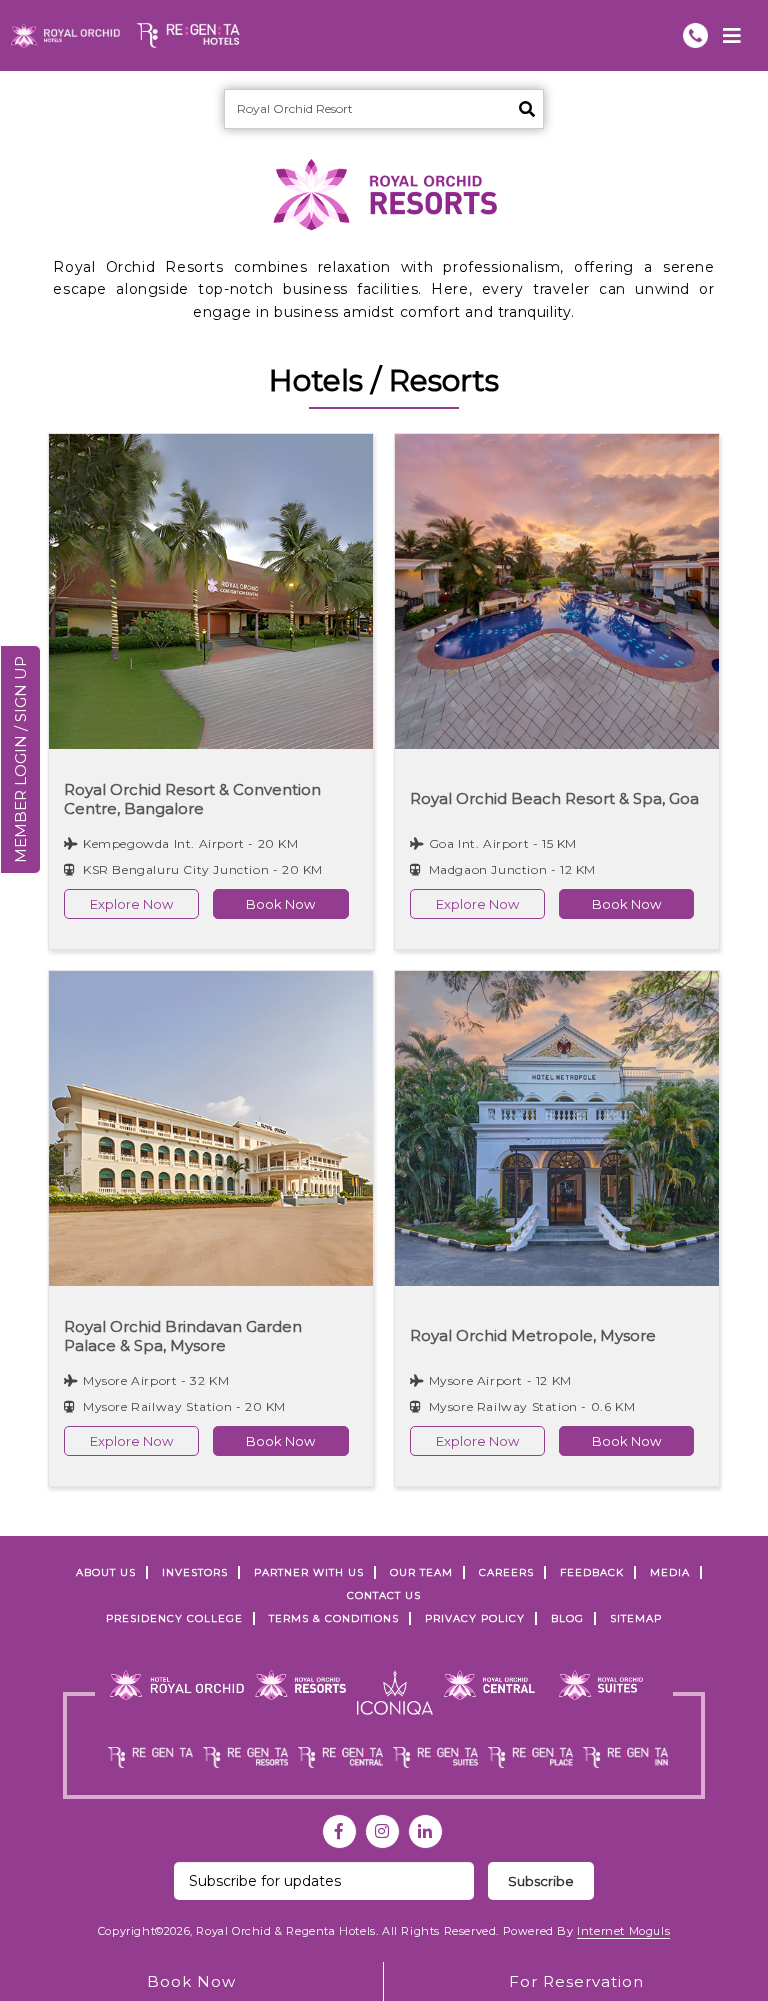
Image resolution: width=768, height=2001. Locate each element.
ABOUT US (106, 1572)
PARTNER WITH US (309, 1572)
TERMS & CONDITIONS (334, 1618)
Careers (506, 1572)
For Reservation (576, 1981)
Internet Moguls (623, 1931)
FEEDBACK (592, 1572)
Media (670, 1572)
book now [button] (280, 904)
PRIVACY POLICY (475, 1618)
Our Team (421, 1572)
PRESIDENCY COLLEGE (174, 1618)
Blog (567, 1618)
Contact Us (384, 1595)
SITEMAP (636, 1618)
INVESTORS (195, 1572)
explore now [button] (131, 904)
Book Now (191, 1981)
